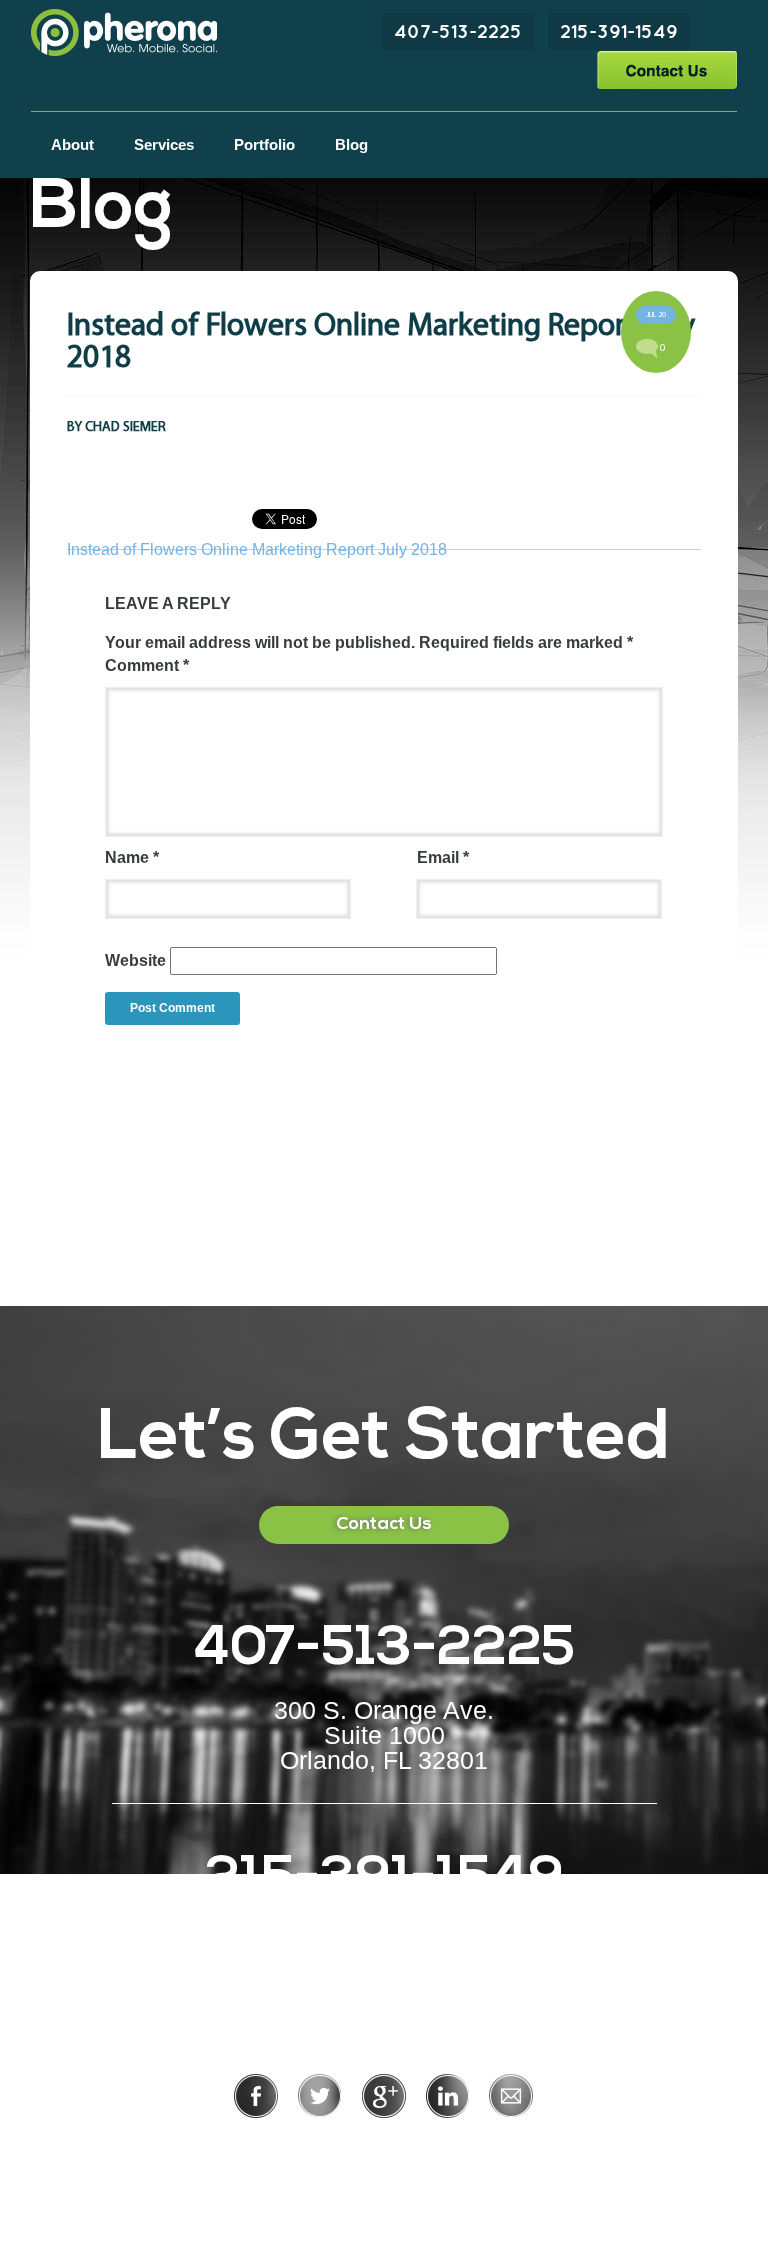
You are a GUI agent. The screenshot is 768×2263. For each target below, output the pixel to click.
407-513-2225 (458, 31)
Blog (351, 144)
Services (164, 144)
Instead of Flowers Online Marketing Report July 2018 (257, 549)
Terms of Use (452, 2145)
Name (132, 857)
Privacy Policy (318, 2145)
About (72, 144)
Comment (147, 665)
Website (135, 960)
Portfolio (264, 144)
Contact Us (666, 69)
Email (443, 857)
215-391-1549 (619, 31)
